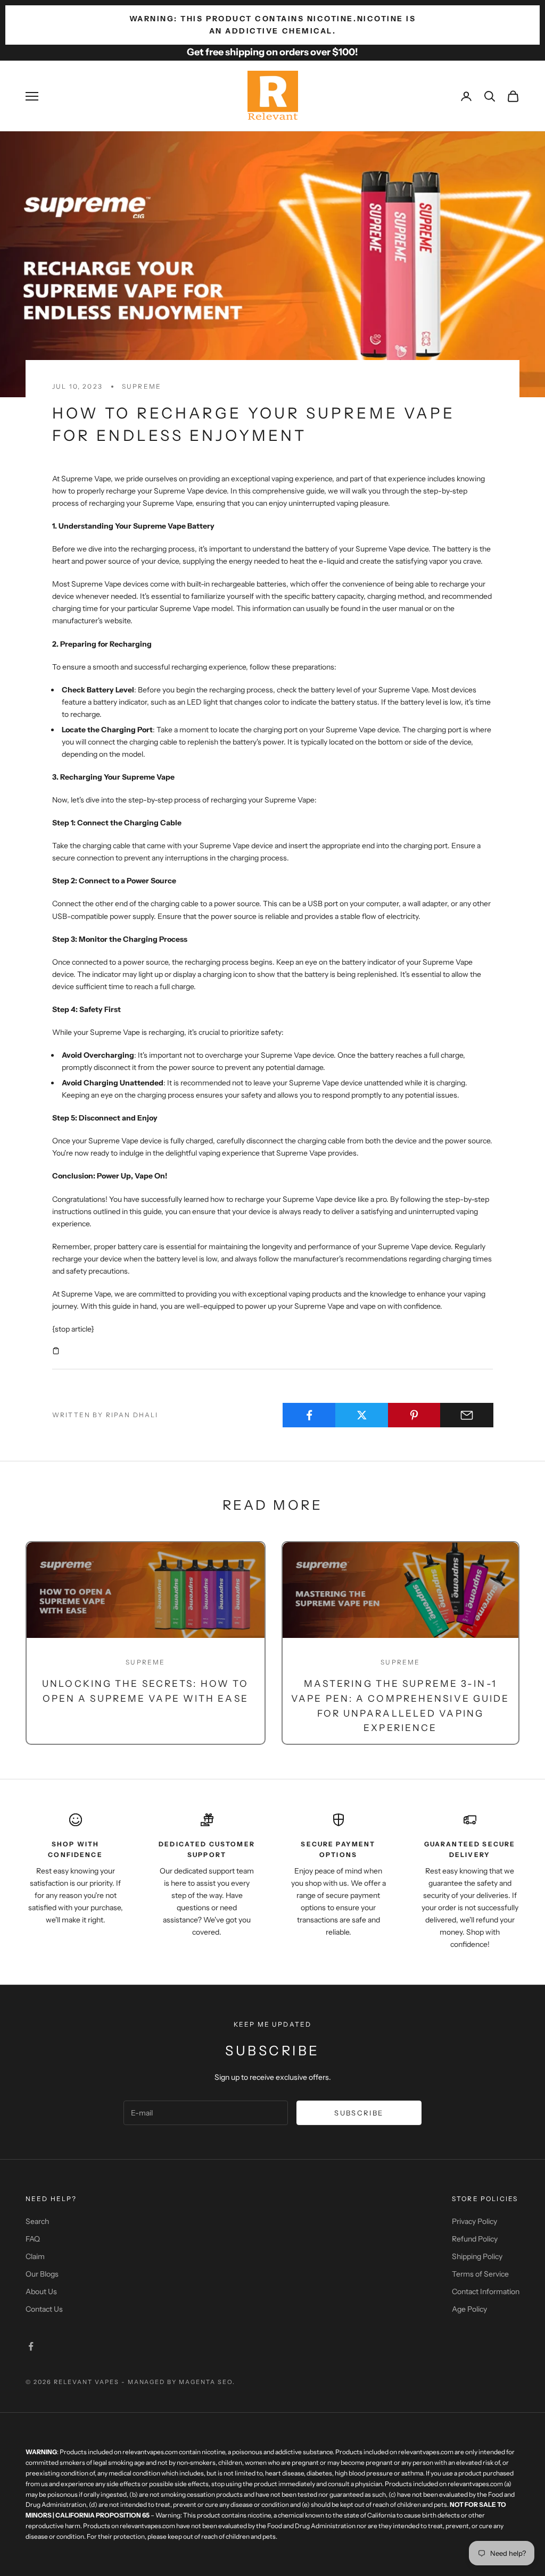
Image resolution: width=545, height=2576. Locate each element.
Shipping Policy (477, 2256)
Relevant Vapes (86, 2382)
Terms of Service (480, 2274)
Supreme (142, 386)
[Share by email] (467, 1415)
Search (37, 2221)
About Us (41, 2291)
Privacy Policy (474, 2221)
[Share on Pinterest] (415, 1415)
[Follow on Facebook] (31, 2346)
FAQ (33, 2239)
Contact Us (44, 2309)
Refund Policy (475, 2239)
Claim (35, 2256)
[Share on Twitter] (362, 1415)
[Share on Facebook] (309, 1415)
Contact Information (486, 2291)
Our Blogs (42, 2274)
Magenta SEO (206, 2382)
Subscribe (359, 2113)
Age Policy (469, 2309)
